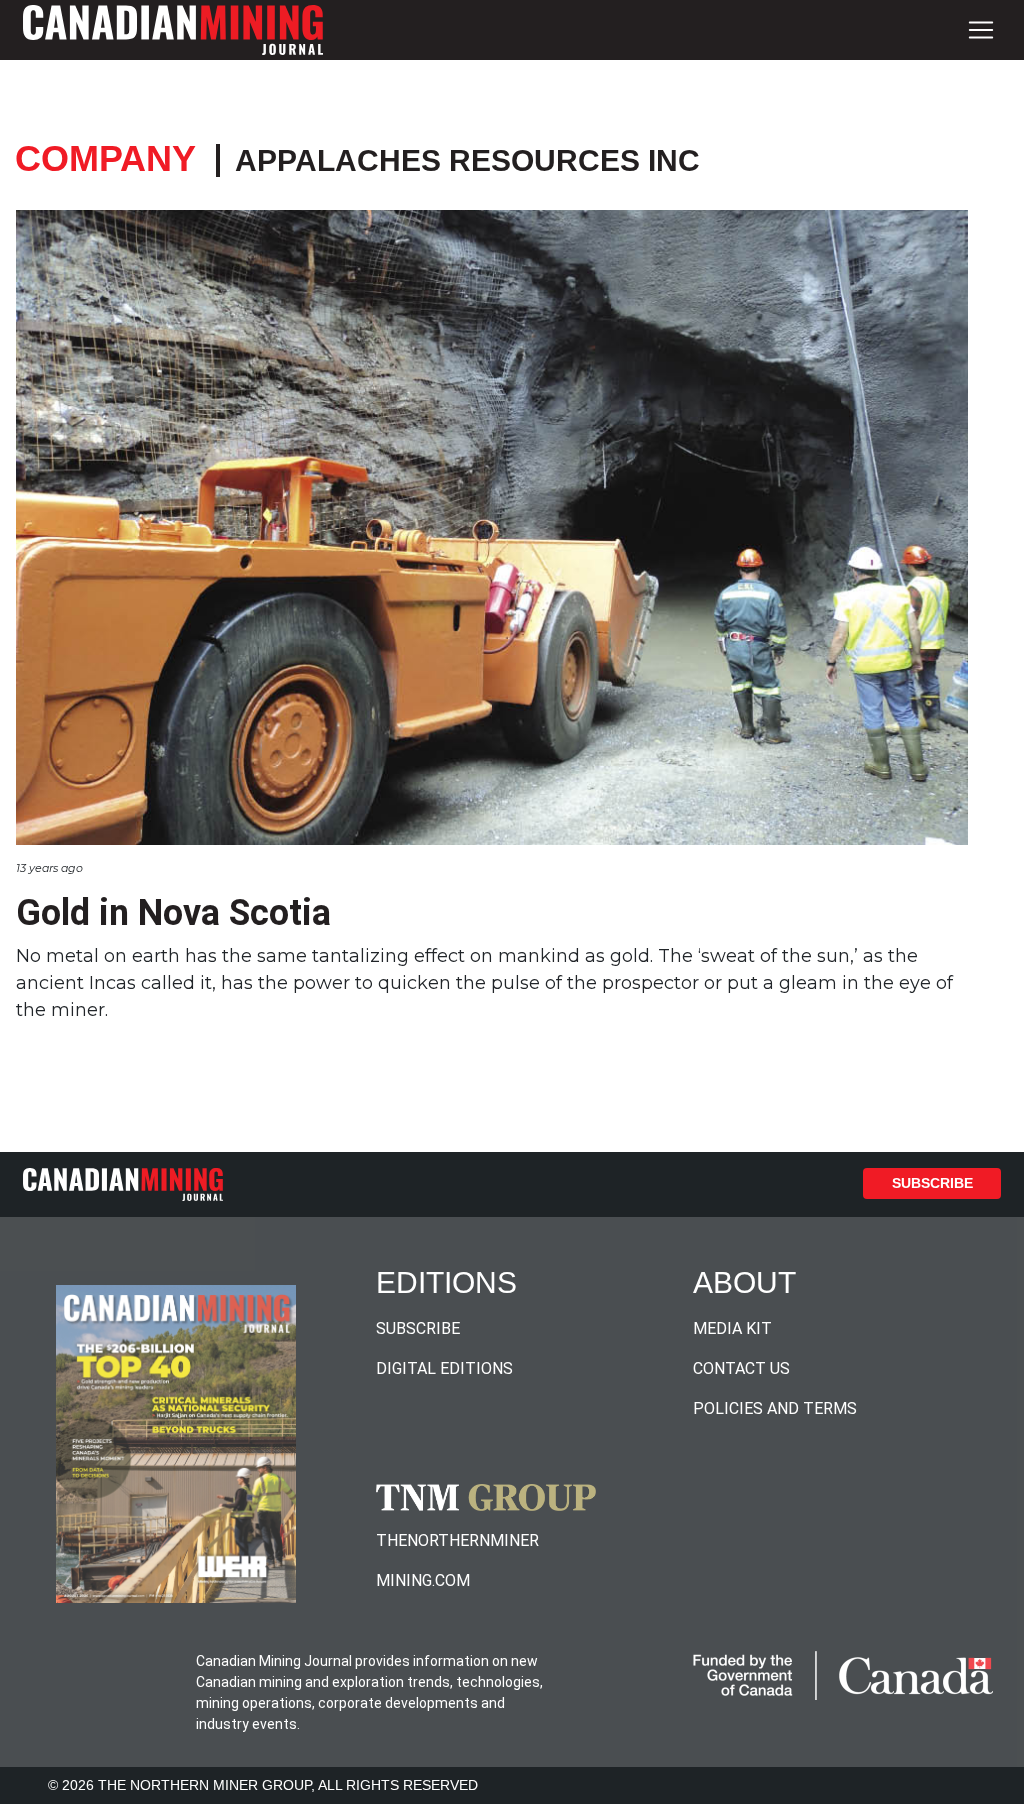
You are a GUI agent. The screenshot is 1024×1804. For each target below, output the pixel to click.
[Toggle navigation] (981, 30)
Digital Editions (444, 1368)
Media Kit (732, 1328)
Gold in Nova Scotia (173, 913)
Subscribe (932, 1183)
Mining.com (423, 1580)
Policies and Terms (775, 1408)
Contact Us (741, 1368)
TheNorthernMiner (457, 1540)
